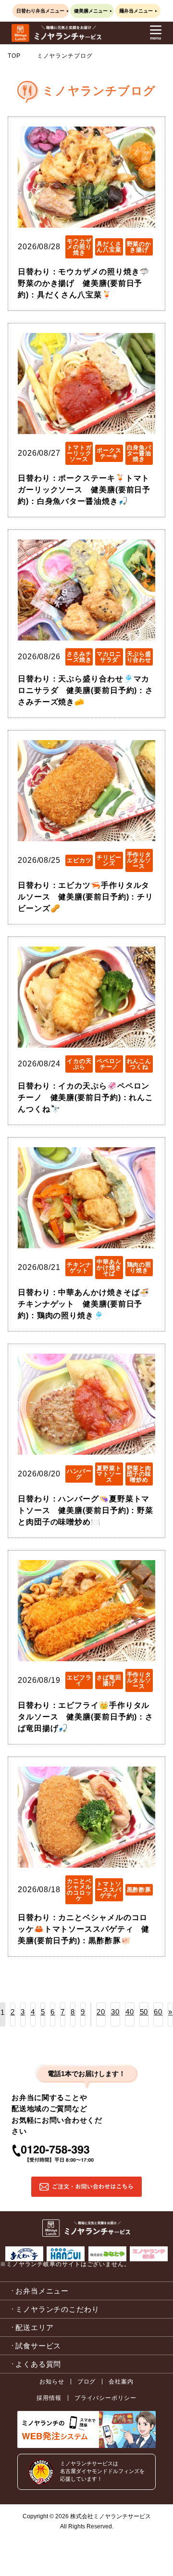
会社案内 (121, 2382)
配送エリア (35, 2327)
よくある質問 (38, 2364)
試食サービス (38, 2346)
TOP (14, 56)
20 (101, 2012)
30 (115, 2012)
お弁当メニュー (42, 2291)
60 (158, 2012)
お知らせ (52, 2382)
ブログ (87, 2382)
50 (144, 2012)
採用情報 (49, 2398)
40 (130, 2012)
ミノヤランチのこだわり (57, 2309)
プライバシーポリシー (105, 2398)
